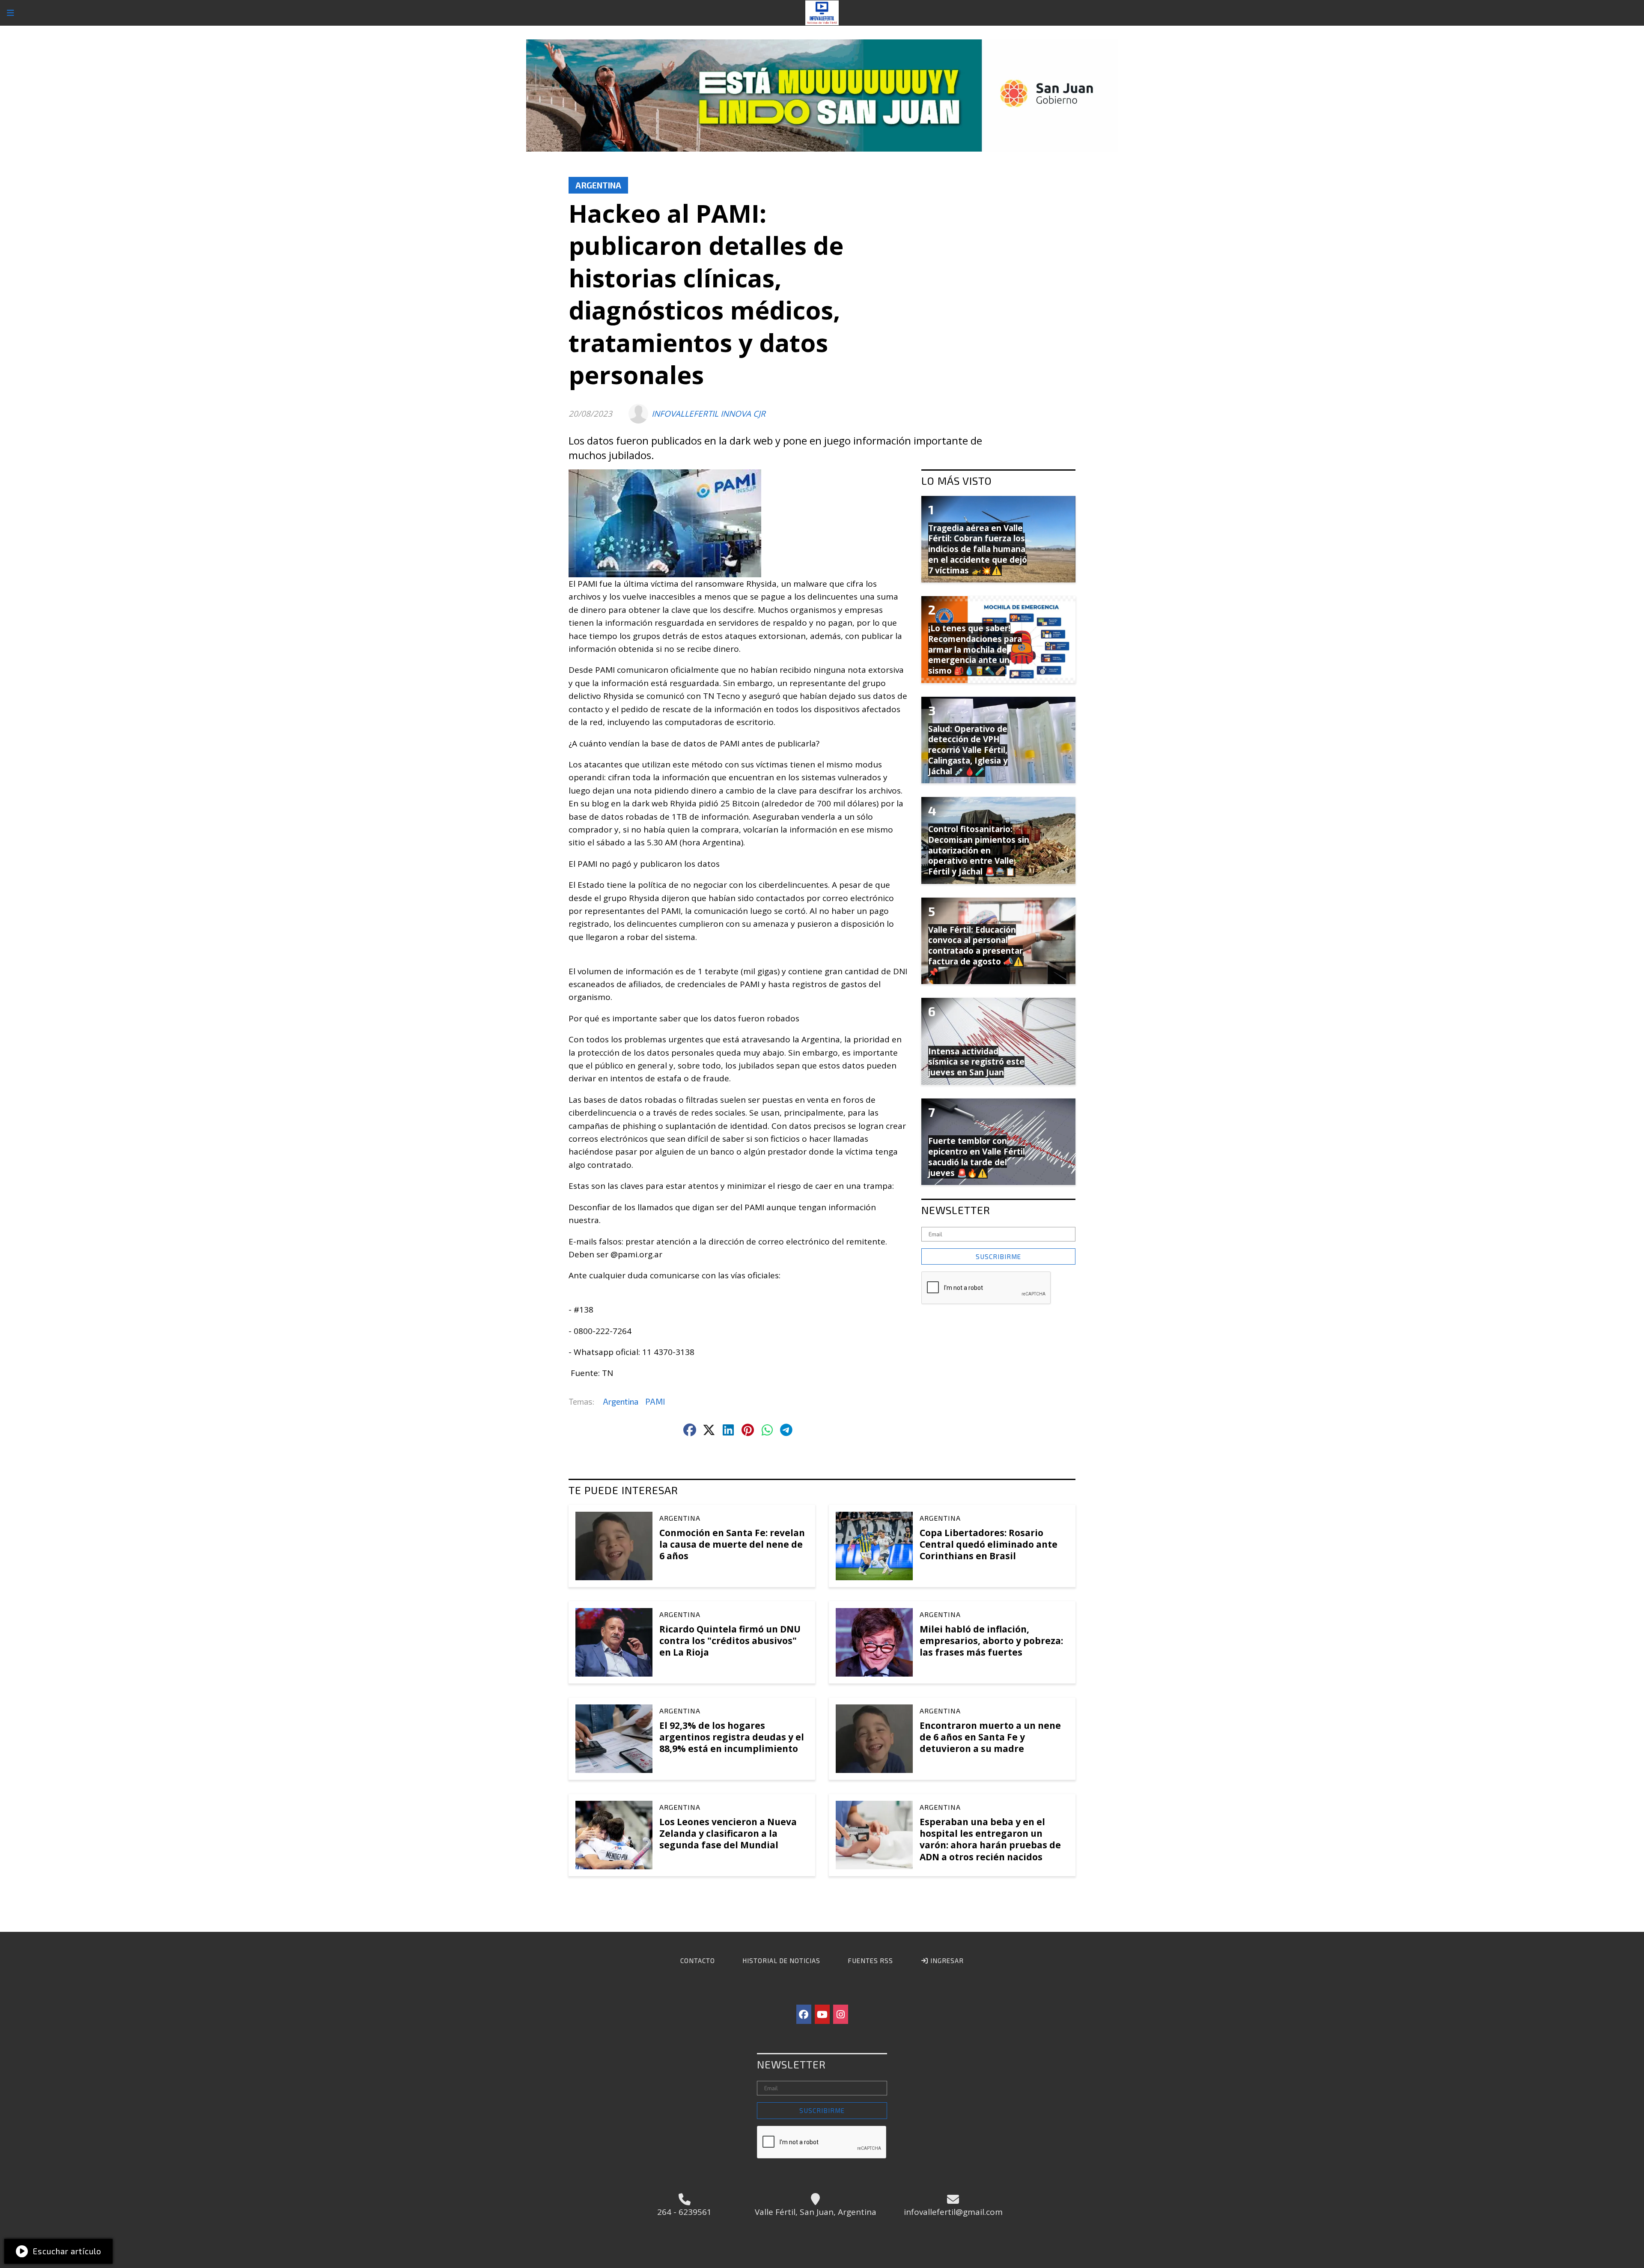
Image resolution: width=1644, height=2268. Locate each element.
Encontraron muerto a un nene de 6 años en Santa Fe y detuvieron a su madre (990, 1737)
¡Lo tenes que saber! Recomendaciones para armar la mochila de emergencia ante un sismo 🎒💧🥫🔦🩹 (975, 649)
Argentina (598, 185)
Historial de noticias (781, 1961)
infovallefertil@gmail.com (953, 2212)
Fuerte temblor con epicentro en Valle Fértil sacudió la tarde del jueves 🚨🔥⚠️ (977, 1157)
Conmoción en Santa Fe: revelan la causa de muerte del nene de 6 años (732, 1544)
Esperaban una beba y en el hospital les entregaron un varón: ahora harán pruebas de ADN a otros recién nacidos (990, 1839)
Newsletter (956, 1210)
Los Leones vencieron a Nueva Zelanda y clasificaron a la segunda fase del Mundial (728, 1833)
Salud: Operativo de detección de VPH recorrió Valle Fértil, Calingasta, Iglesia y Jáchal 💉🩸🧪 (968, 750)
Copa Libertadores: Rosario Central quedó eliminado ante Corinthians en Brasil (989, 1544)
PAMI (655, 1401)
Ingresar (946, 1961)
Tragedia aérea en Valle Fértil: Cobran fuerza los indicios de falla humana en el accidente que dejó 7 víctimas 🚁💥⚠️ (978, 549)
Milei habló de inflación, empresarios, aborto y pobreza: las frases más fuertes (991, 1641)
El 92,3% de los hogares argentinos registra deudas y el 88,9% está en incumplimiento (732, 1737)
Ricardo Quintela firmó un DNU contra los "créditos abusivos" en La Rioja (730, 1641)
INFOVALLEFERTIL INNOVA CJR (709, 414)
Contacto (698, 1961)
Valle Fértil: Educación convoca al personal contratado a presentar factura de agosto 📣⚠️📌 (976, 951)
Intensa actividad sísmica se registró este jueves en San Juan (976, 1062)
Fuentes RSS (870, 1961)
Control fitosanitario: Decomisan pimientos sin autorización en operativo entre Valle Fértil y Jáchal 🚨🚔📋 (979, 850)
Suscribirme (998, 1256)
